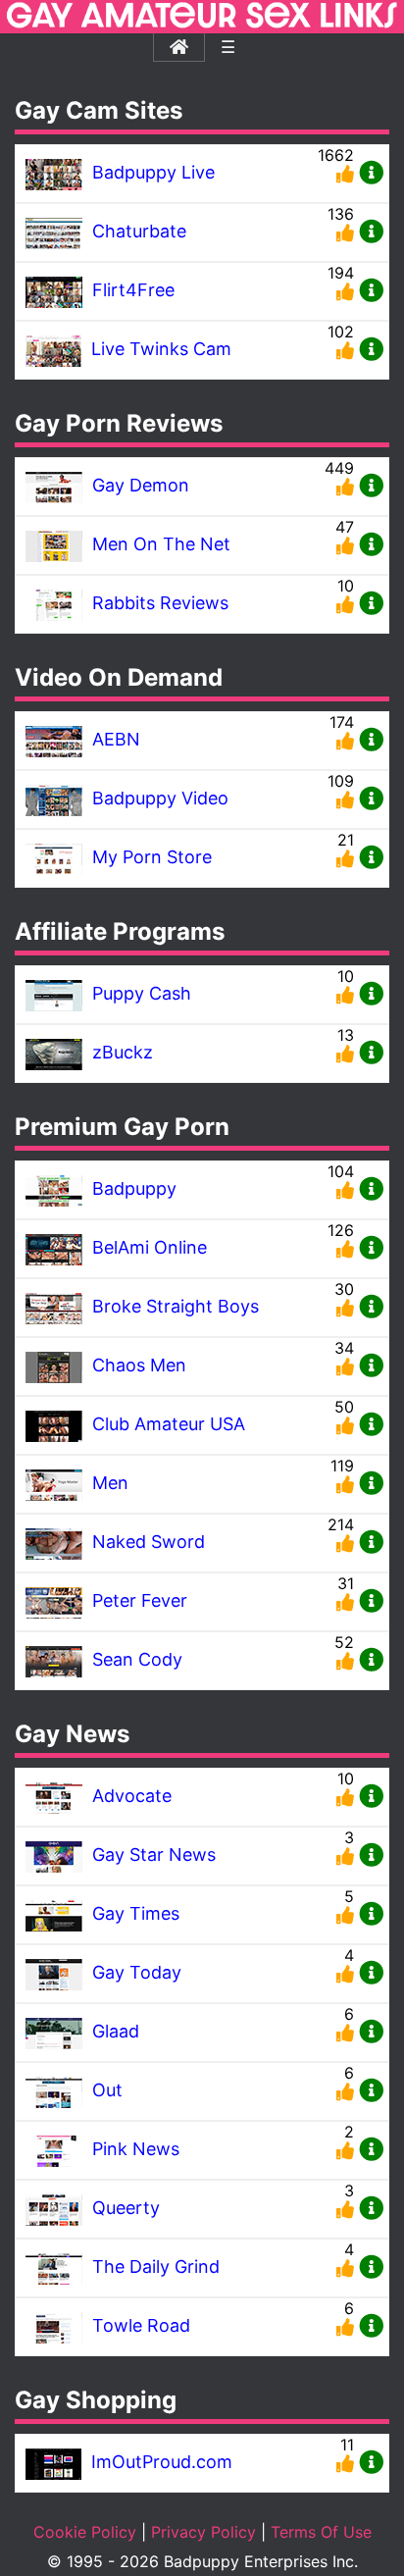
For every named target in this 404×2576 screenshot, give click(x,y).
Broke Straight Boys (176, 1306)
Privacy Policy (203, 2532)
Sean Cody (137, 1659)
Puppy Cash (142, 993)
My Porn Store (152, 857)
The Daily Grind (156, 2267)
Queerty (126, 2208)
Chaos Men (139, 1365)
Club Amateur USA (169, 1424)
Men (110, 1483)
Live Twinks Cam (161, 349)
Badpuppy (134, 1188)
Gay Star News (154, 1855)
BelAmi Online (150, 1247)
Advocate (132, 1796)
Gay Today (137, 1972)
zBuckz (123, 1052)
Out (107, 2090)
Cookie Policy (85, 2532)
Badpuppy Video (160, 798)
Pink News (136, 2149)
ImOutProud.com (162, 2462)
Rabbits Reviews (160, 603)
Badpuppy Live (153, 172)
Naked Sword (149, 1542)
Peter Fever (140, 1600)
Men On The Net (161, 544)
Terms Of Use (321, 2532)
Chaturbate (139, 231)
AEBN (116, 739)
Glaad (116, 2031)
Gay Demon (141, 485)
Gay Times (136, 1913)
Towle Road (141, 2325)
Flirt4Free (133, 290)
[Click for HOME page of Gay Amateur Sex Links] (202, 24)
